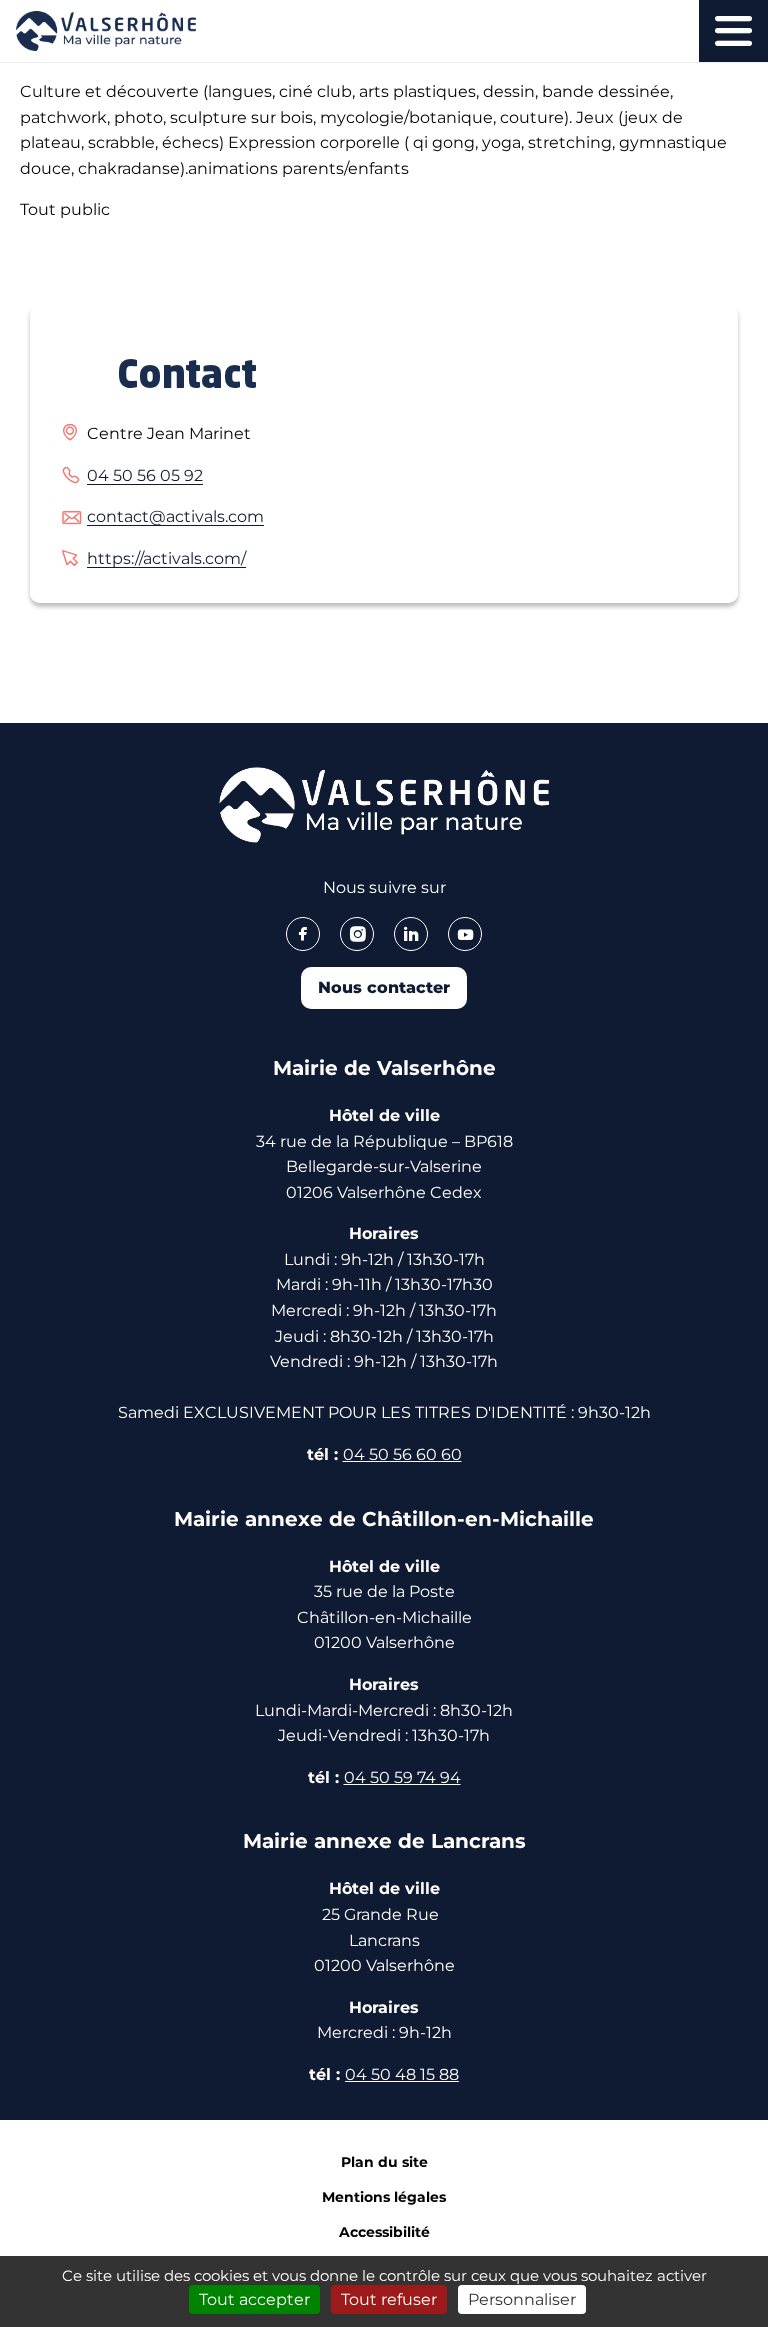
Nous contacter (384, 987)
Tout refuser (389, 2299)
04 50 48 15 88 (402, 2074)
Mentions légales (384, 2197)
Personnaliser (522, 2299)
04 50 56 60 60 (402, 1454)
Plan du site (384, 2162)
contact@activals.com (175, 516)
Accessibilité (384, 2232)
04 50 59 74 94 (402, 1777)
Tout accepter (254, 2299)
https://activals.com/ (166, 558)
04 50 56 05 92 (145, 475)
